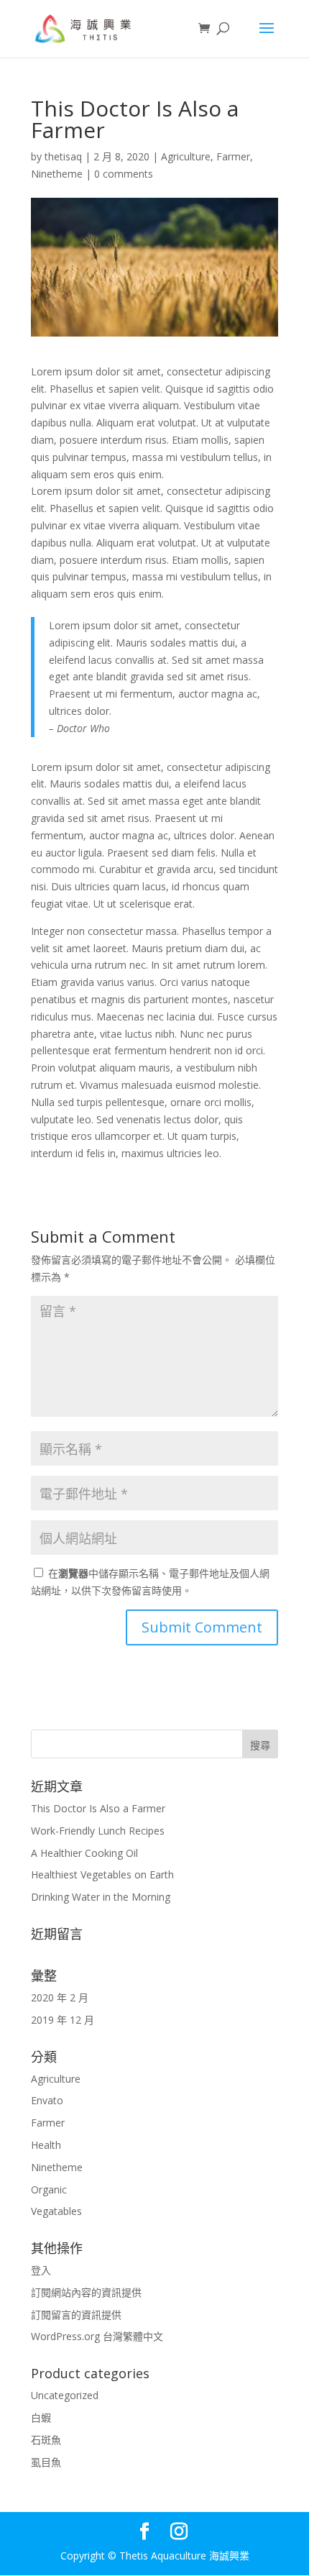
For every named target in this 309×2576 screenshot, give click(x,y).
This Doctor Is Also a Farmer (98, 1808)
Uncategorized (65, 2395)
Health (46, 2145)
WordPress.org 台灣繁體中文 (97, 2336)
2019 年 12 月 (63, 2020)
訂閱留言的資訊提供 (76, 2315)
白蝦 (41, 2417)
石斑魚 (46, 2440)
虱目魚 (46, 2462)
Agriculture (186, 156)
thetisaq (63, 156)
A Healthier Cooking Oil (84, 1853)
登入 (41, 2270)
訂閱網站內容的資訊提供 (86, 2292)
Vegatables (56, 2211)
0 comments (124, 174)
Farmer (233, 156)
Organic (49, 2189)
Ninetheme (57, 174)
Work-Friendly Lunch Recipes (98, 1831)
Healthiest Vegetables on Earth (102, 1874)
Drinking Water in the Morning (101, 1897)
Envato (47, 2100)
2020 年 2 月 (60, 1997)
